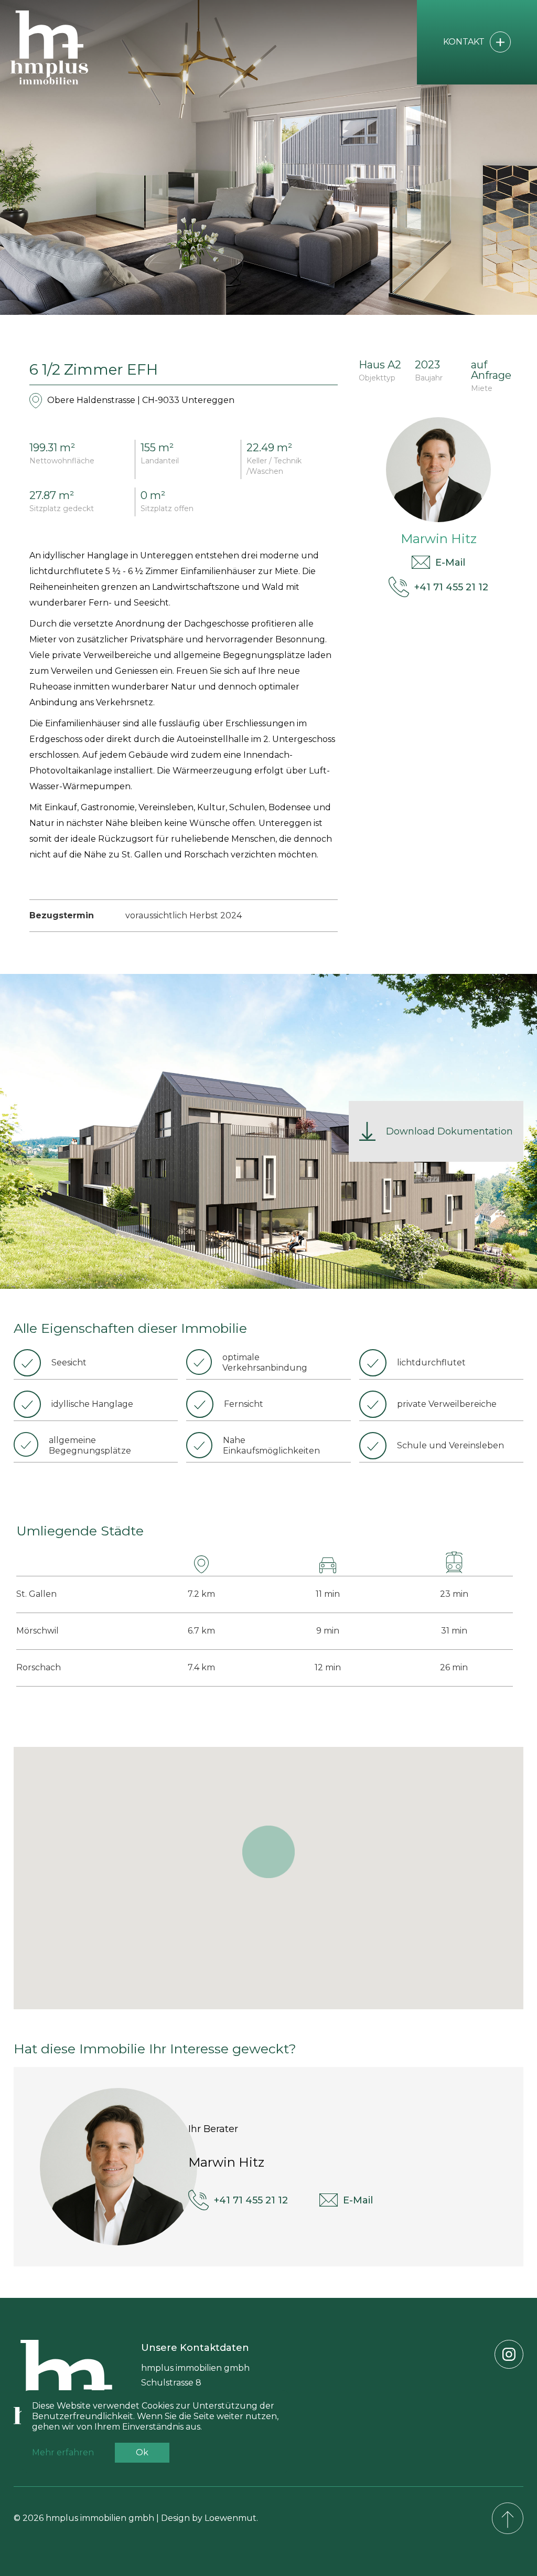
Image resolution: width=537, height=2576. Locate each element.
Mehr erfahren (63, 2452)
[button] (268, 1852)
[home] (63, 47)
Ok (142, 2452)
